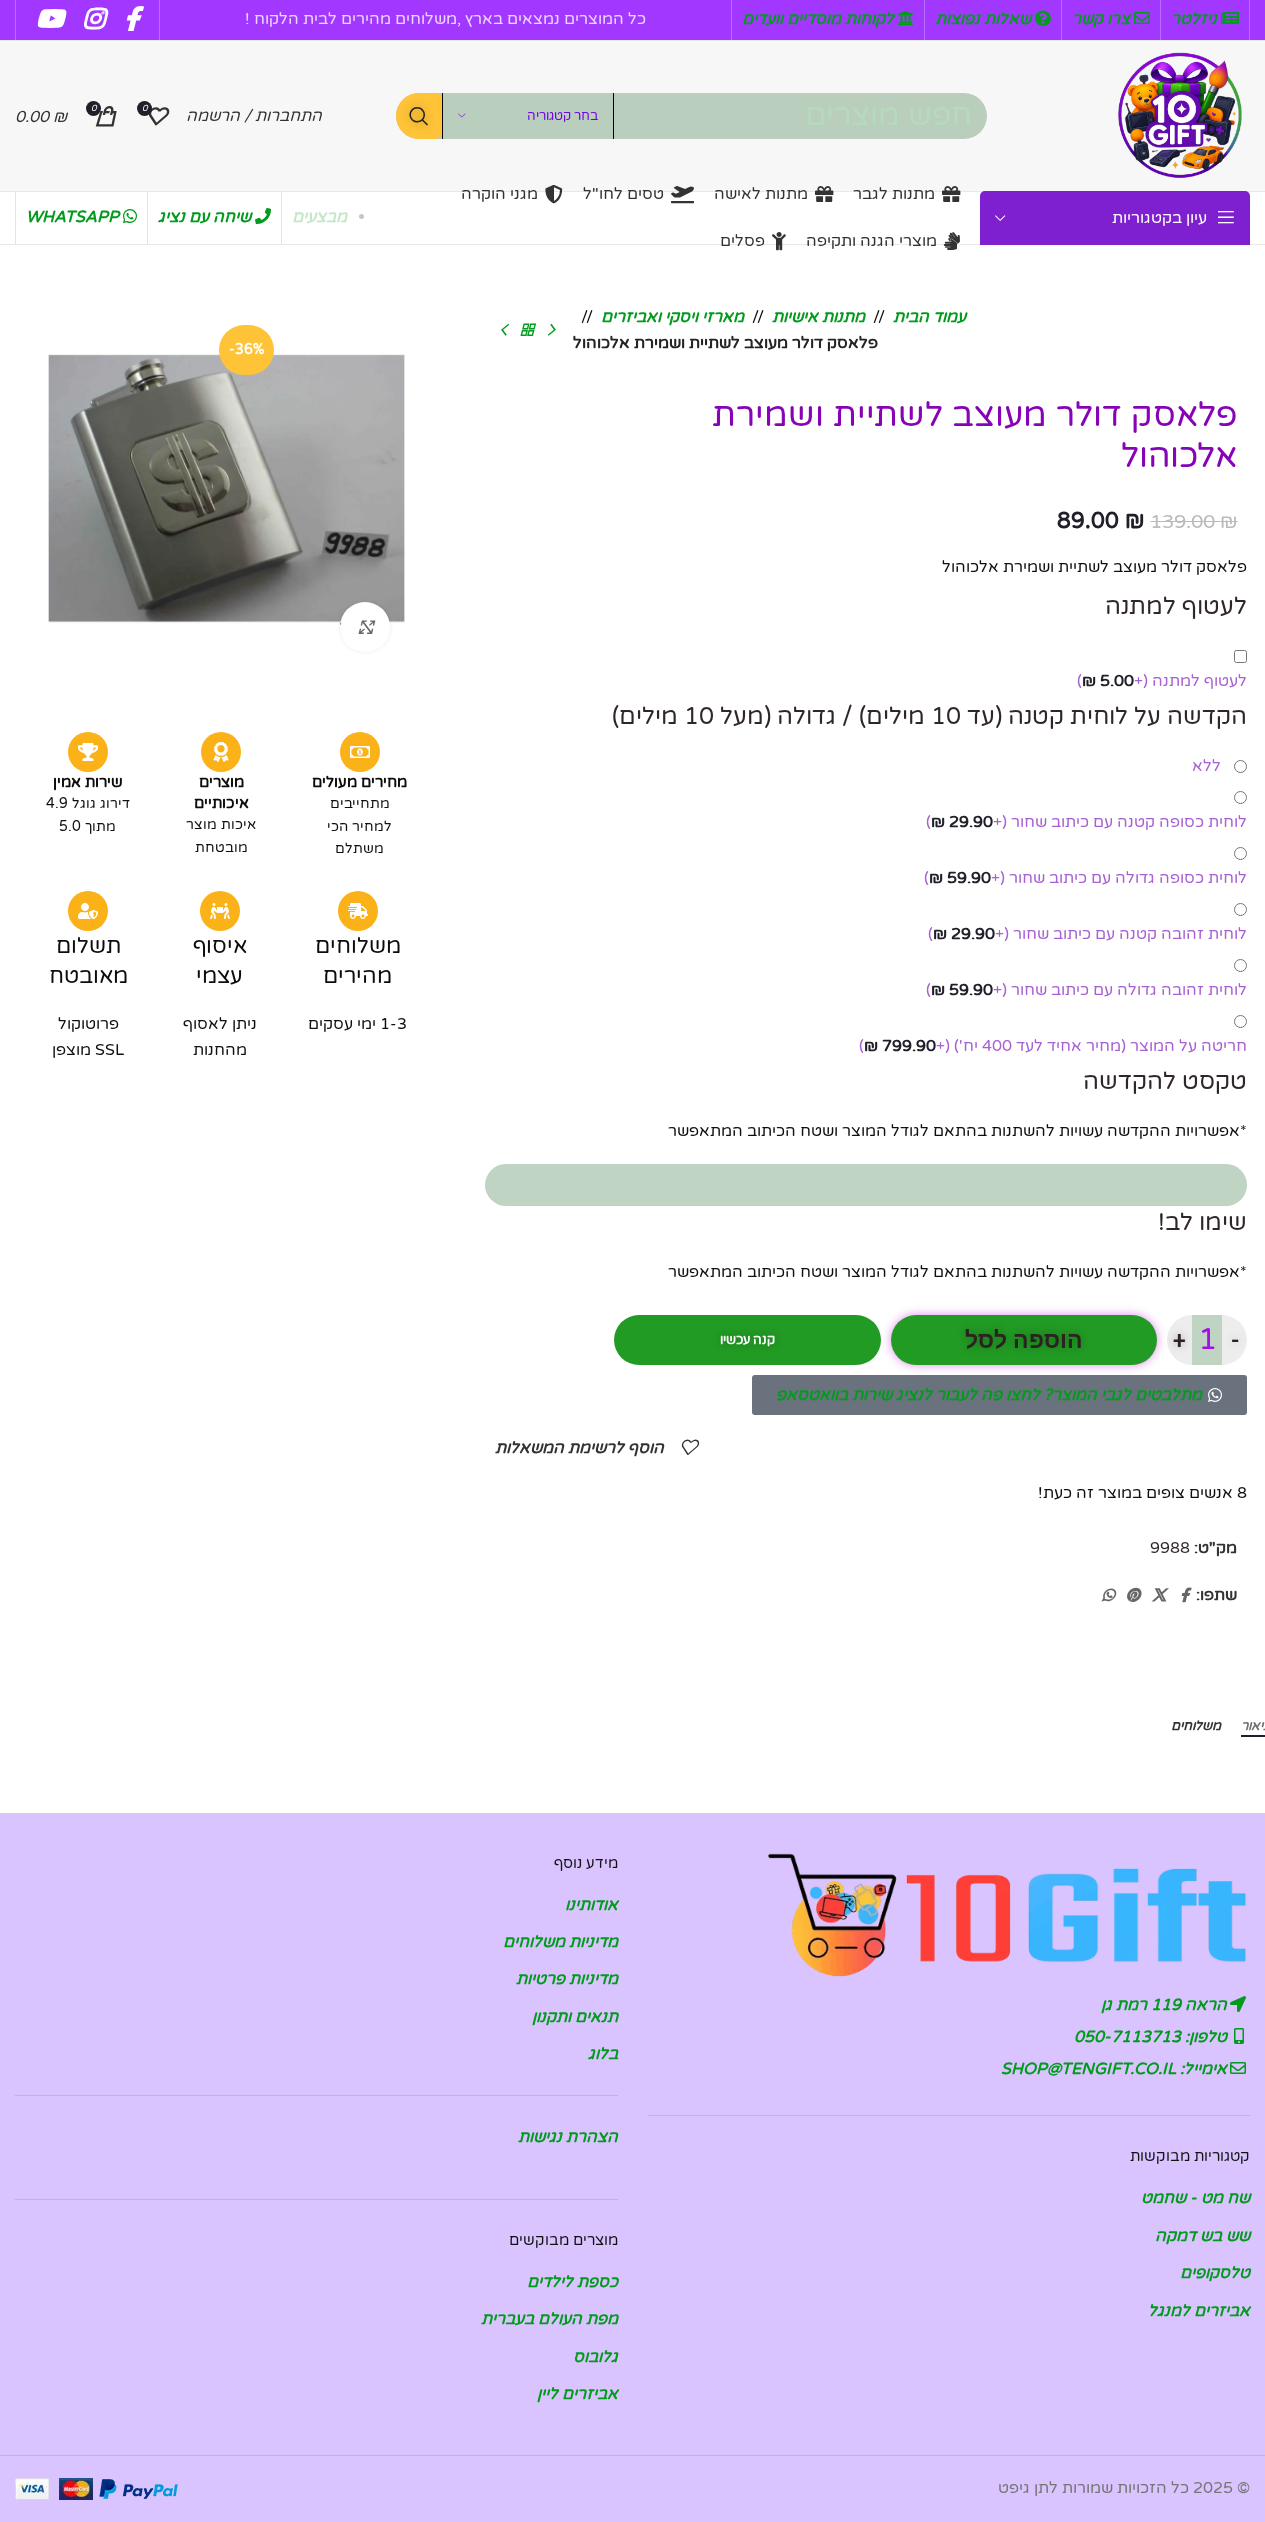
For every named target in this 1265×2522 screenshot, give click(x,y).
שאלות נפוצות (985, 19)
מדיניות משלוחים (560, 1942)
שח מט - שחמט (1195, 2198)
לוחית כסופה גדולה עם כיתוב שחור (1085, 878)
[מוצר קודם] (551, 330)
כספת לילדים (572, 2282)
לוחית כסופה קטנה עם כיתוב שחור (1086, 822)
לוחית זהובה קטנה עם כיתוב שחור (1087, 934)
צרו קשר (1103, 19)
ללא (1210, 766)
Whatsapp (74, 217)
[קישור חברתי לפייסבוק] (1184, 1596)
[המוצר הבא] (503, 330)
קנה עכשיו (747, 1340)
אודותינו (591, 1905)
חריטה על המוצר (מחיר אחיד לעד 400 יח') (1053, 1046)
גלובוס (595, 2357)
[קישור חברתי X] (1159, 1596)
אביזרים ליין (577, 2394)
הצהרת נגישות (568, 2137)
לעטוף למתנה (1162, 681)
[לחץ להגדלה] (365, 627)
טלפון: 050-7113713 (1152, 2037)
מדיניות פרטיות (567, 1979)
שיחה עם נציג (206, 217)
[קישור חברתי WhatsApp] (1108, 1596)
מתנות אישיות (818, 317)
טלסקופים (1215, 2273)
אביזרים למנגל (1199, 2311)
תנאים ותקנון (575, 2017)
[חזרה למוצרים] (527, 330)
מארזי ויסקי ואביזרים (672, 317)
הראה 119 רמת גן (1166, 2005)
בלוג (603, 2054)
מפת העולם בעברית (549, 2319)
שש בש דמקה (1202, 2236)
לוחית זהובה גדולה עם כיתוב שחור (1086, 990)
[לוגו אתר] (1180, 115)
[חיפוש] (419, 116)
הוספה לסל (1024, 1340)
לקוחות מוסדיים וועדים (820, 19)
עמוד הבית (929, 317)
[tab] (1196, 1726)
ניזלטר (1196, 19)
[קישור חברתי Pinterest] (1133, 1596)
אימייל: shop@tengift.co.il (1116, 2069)
